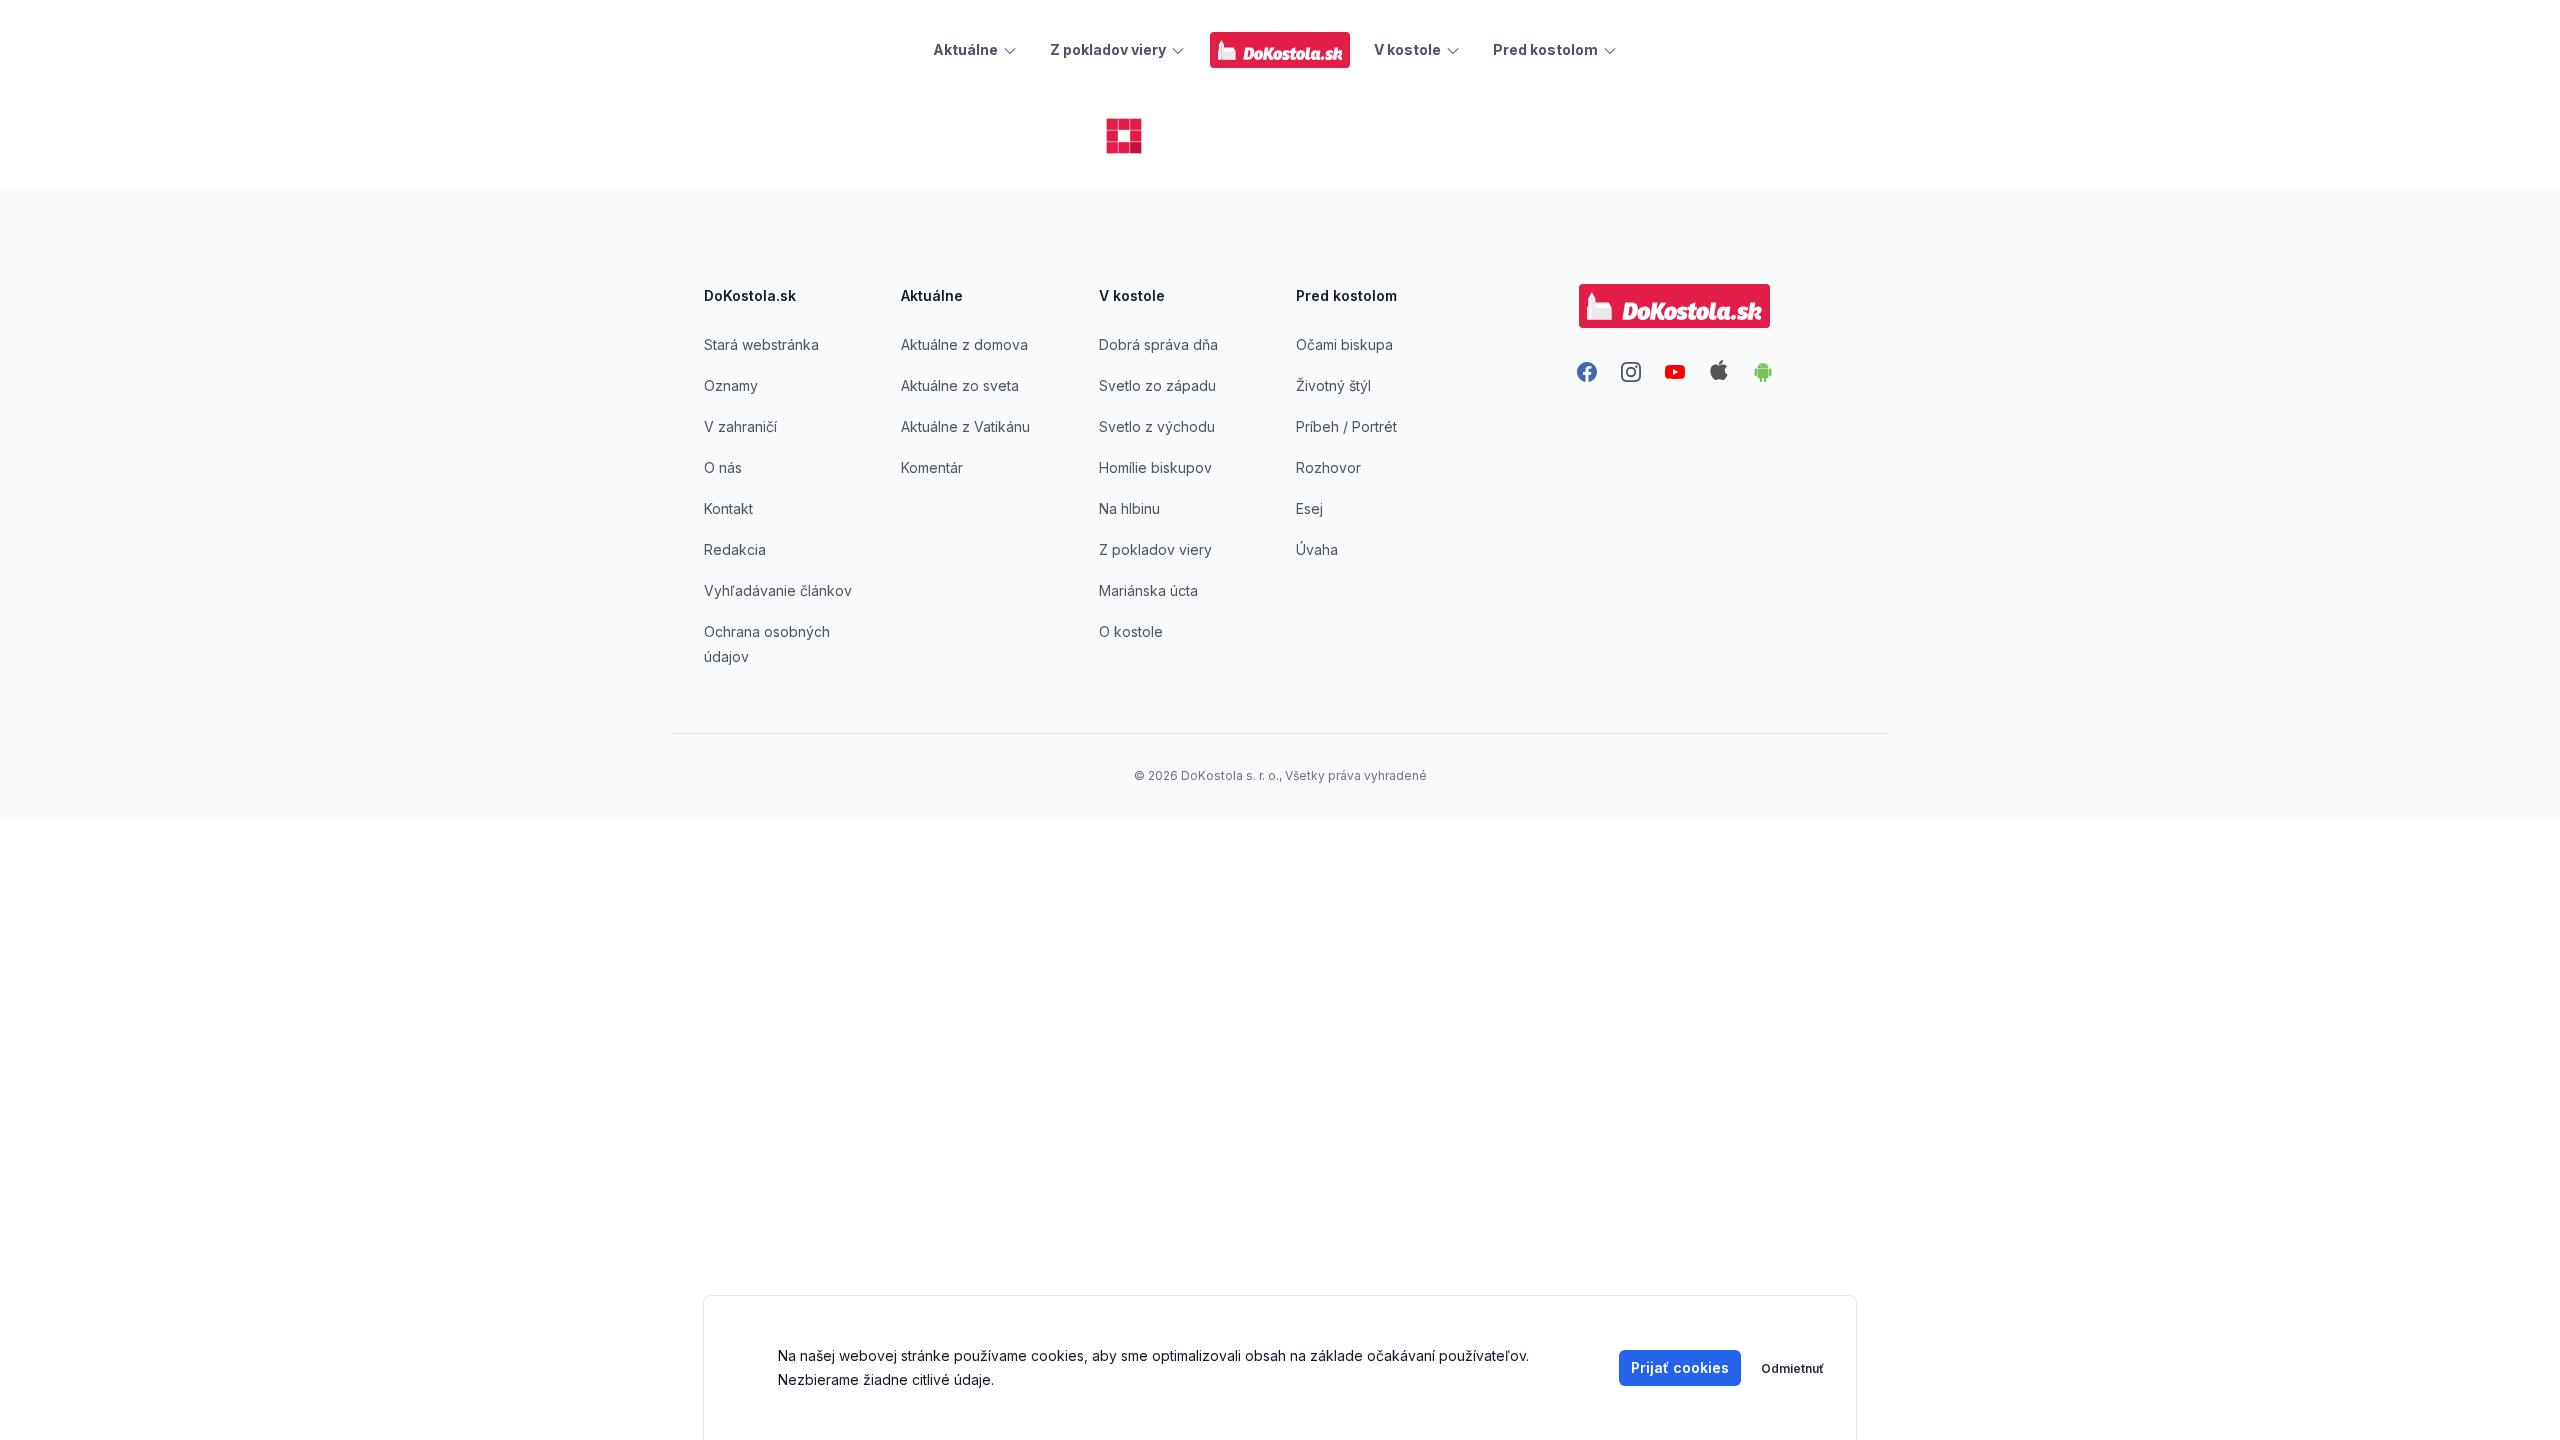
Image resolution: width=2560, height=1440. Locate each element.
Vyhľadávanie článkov (778, 590)
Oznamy (731, 385)
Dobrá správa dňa (1158, 344)
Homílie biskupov (1155, 467)
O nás (723, 467)
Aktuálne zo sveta (960, 385)
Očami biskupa (1344, 344)
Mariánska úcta (1148, 590)
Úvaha (1317, 549)
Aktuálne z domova (964, 344)
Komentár (932, 467)
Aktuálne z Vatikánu (965, 426)
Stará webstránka (761, 344)
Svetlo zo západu (1157, 385)
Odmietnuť (1792, 1368)
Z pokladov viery (1155, 549)
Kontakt (728, 508)
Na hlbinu (1129, 508)
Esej (1309, 508)
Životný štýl (1333, 385)
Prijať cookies (1680, 1367)
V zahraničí (740, 426)
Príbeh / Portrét (1346, 426)
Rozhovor (1328, 467)
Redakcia (735, 549)
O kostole (1131, 631)
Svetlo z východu (1157, 426)
